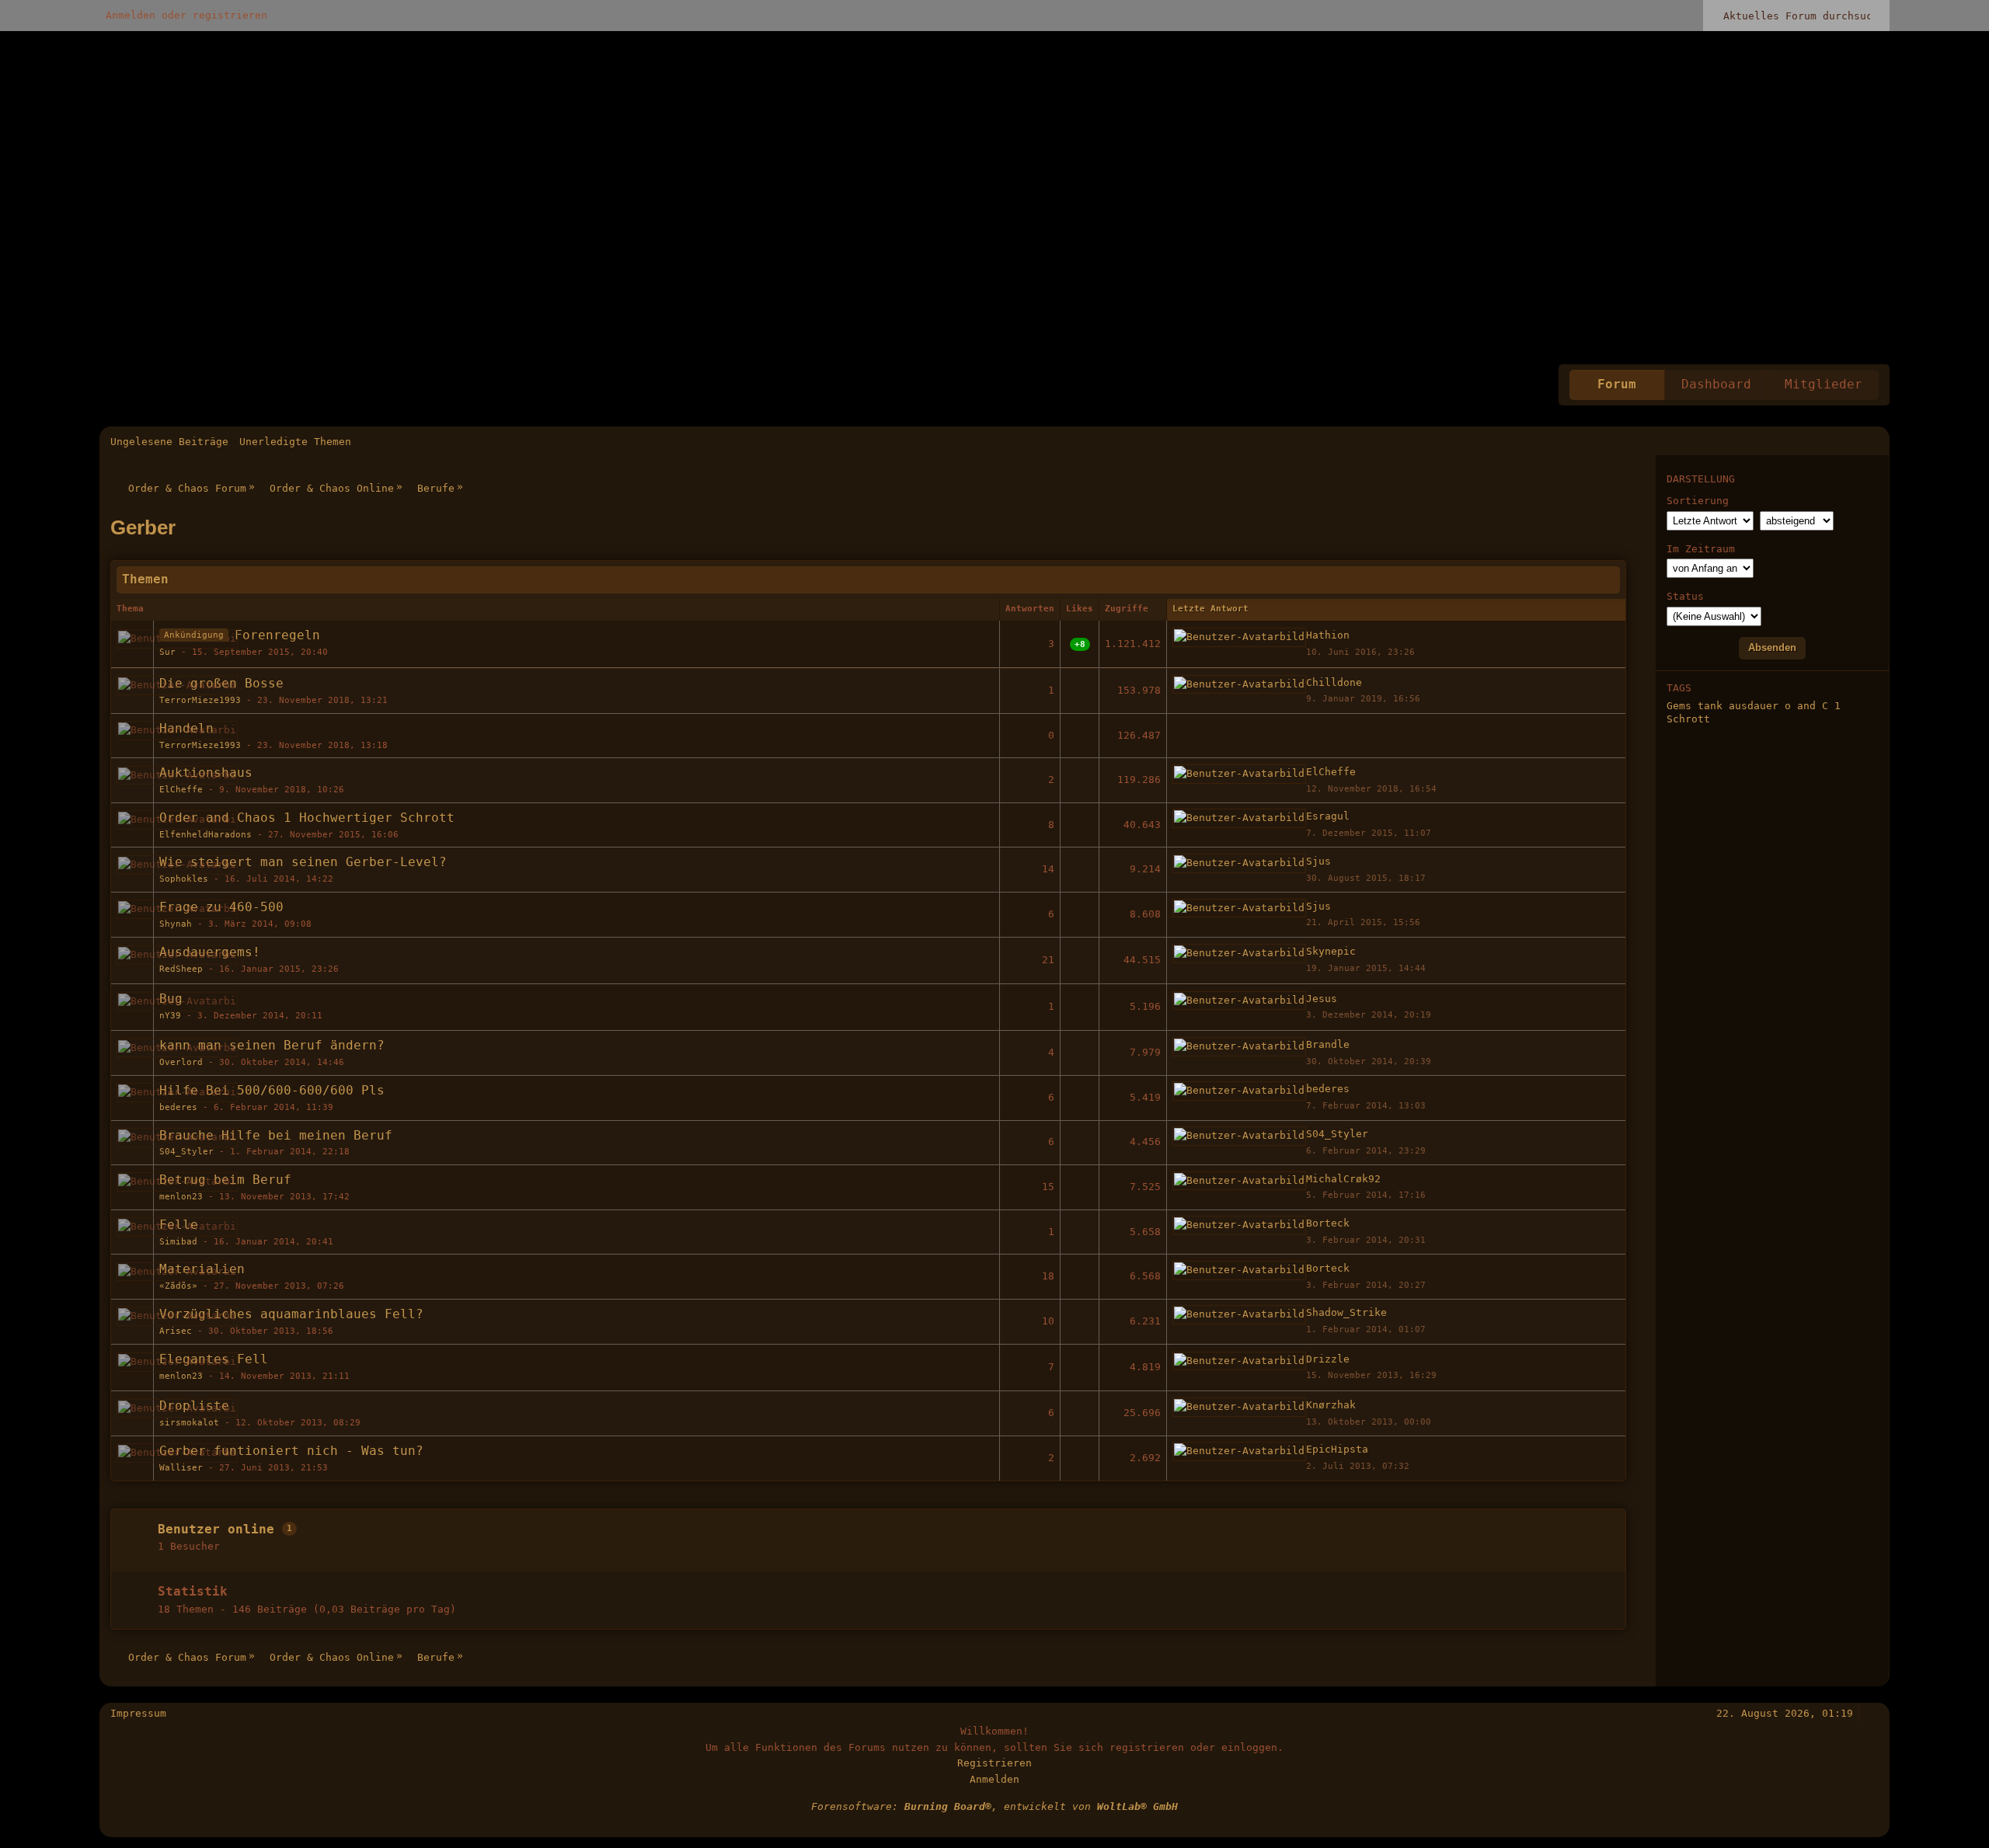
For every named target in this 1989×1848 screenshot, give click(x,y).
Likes (1080, 609)
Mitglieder (1824, 385)
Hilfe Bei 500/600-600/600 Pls (272, 1091)
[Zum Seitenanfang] (1872, 1713)
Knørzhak (1331, 1405)
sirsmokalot (189, 1423)
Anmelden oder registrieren (186, 15)
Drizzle (1328, 1359)
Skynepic (1331, 951)
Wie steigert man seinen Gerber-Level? (303, 862)
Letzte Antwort (1210, 609)
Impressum (138, 1713)
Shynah (176, 924)
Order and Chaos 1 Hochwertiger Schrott (307, 818)
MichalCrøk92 (1343, 1179)
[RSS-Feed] (1822, 442)
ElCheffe (181, 790)
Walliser (181, 1468)
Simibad (178, 1242)
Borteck (1328, 1223)
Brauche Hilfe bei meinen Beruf (276, 1136)
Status (1685, 596)
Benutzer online (216, 1530)
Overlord (181, 1062)
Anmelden (994, 1779)
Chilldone (1334, 682)
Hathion (1328, 635)
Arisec (176, 1331)
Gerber (143, 527)
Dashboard (1716, 385)
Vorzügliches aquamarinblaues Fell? (291, 1314)
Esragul (1328, 816)
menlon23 (181, 1197)
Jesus (1322, 999)
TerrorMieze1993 (200, 700)
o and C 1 (1813, 706)
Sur (167, 652)
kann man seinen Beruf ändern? (272, 1046)
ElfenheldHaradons (206, 835)
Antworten (1030, 609)
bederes (178, 1107)
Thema (130, 609)
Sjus (1318, 861)
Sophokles (184, 879)
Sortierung (1698, 501)
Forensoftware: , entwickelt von (994, 1806)
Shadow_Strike (1346, 1312)
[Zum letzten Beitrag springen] (1239, 637)
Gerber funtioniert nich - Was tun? (291, 1451)
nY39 (170, 1016)
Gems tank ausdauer (1723, 706)
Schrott (1688, 719)
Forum (1617, 385)
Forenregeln (277, 635)
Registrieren (994, 1763)
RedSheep (181, 969)
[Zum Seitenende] (1872, 442)
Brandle (1328, 1044)
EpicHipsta (1337, 1449)
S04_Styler (186, 1152)
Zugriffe (1127, 609)
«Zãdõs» (178, 1286)
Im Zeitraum (1701, 549)
